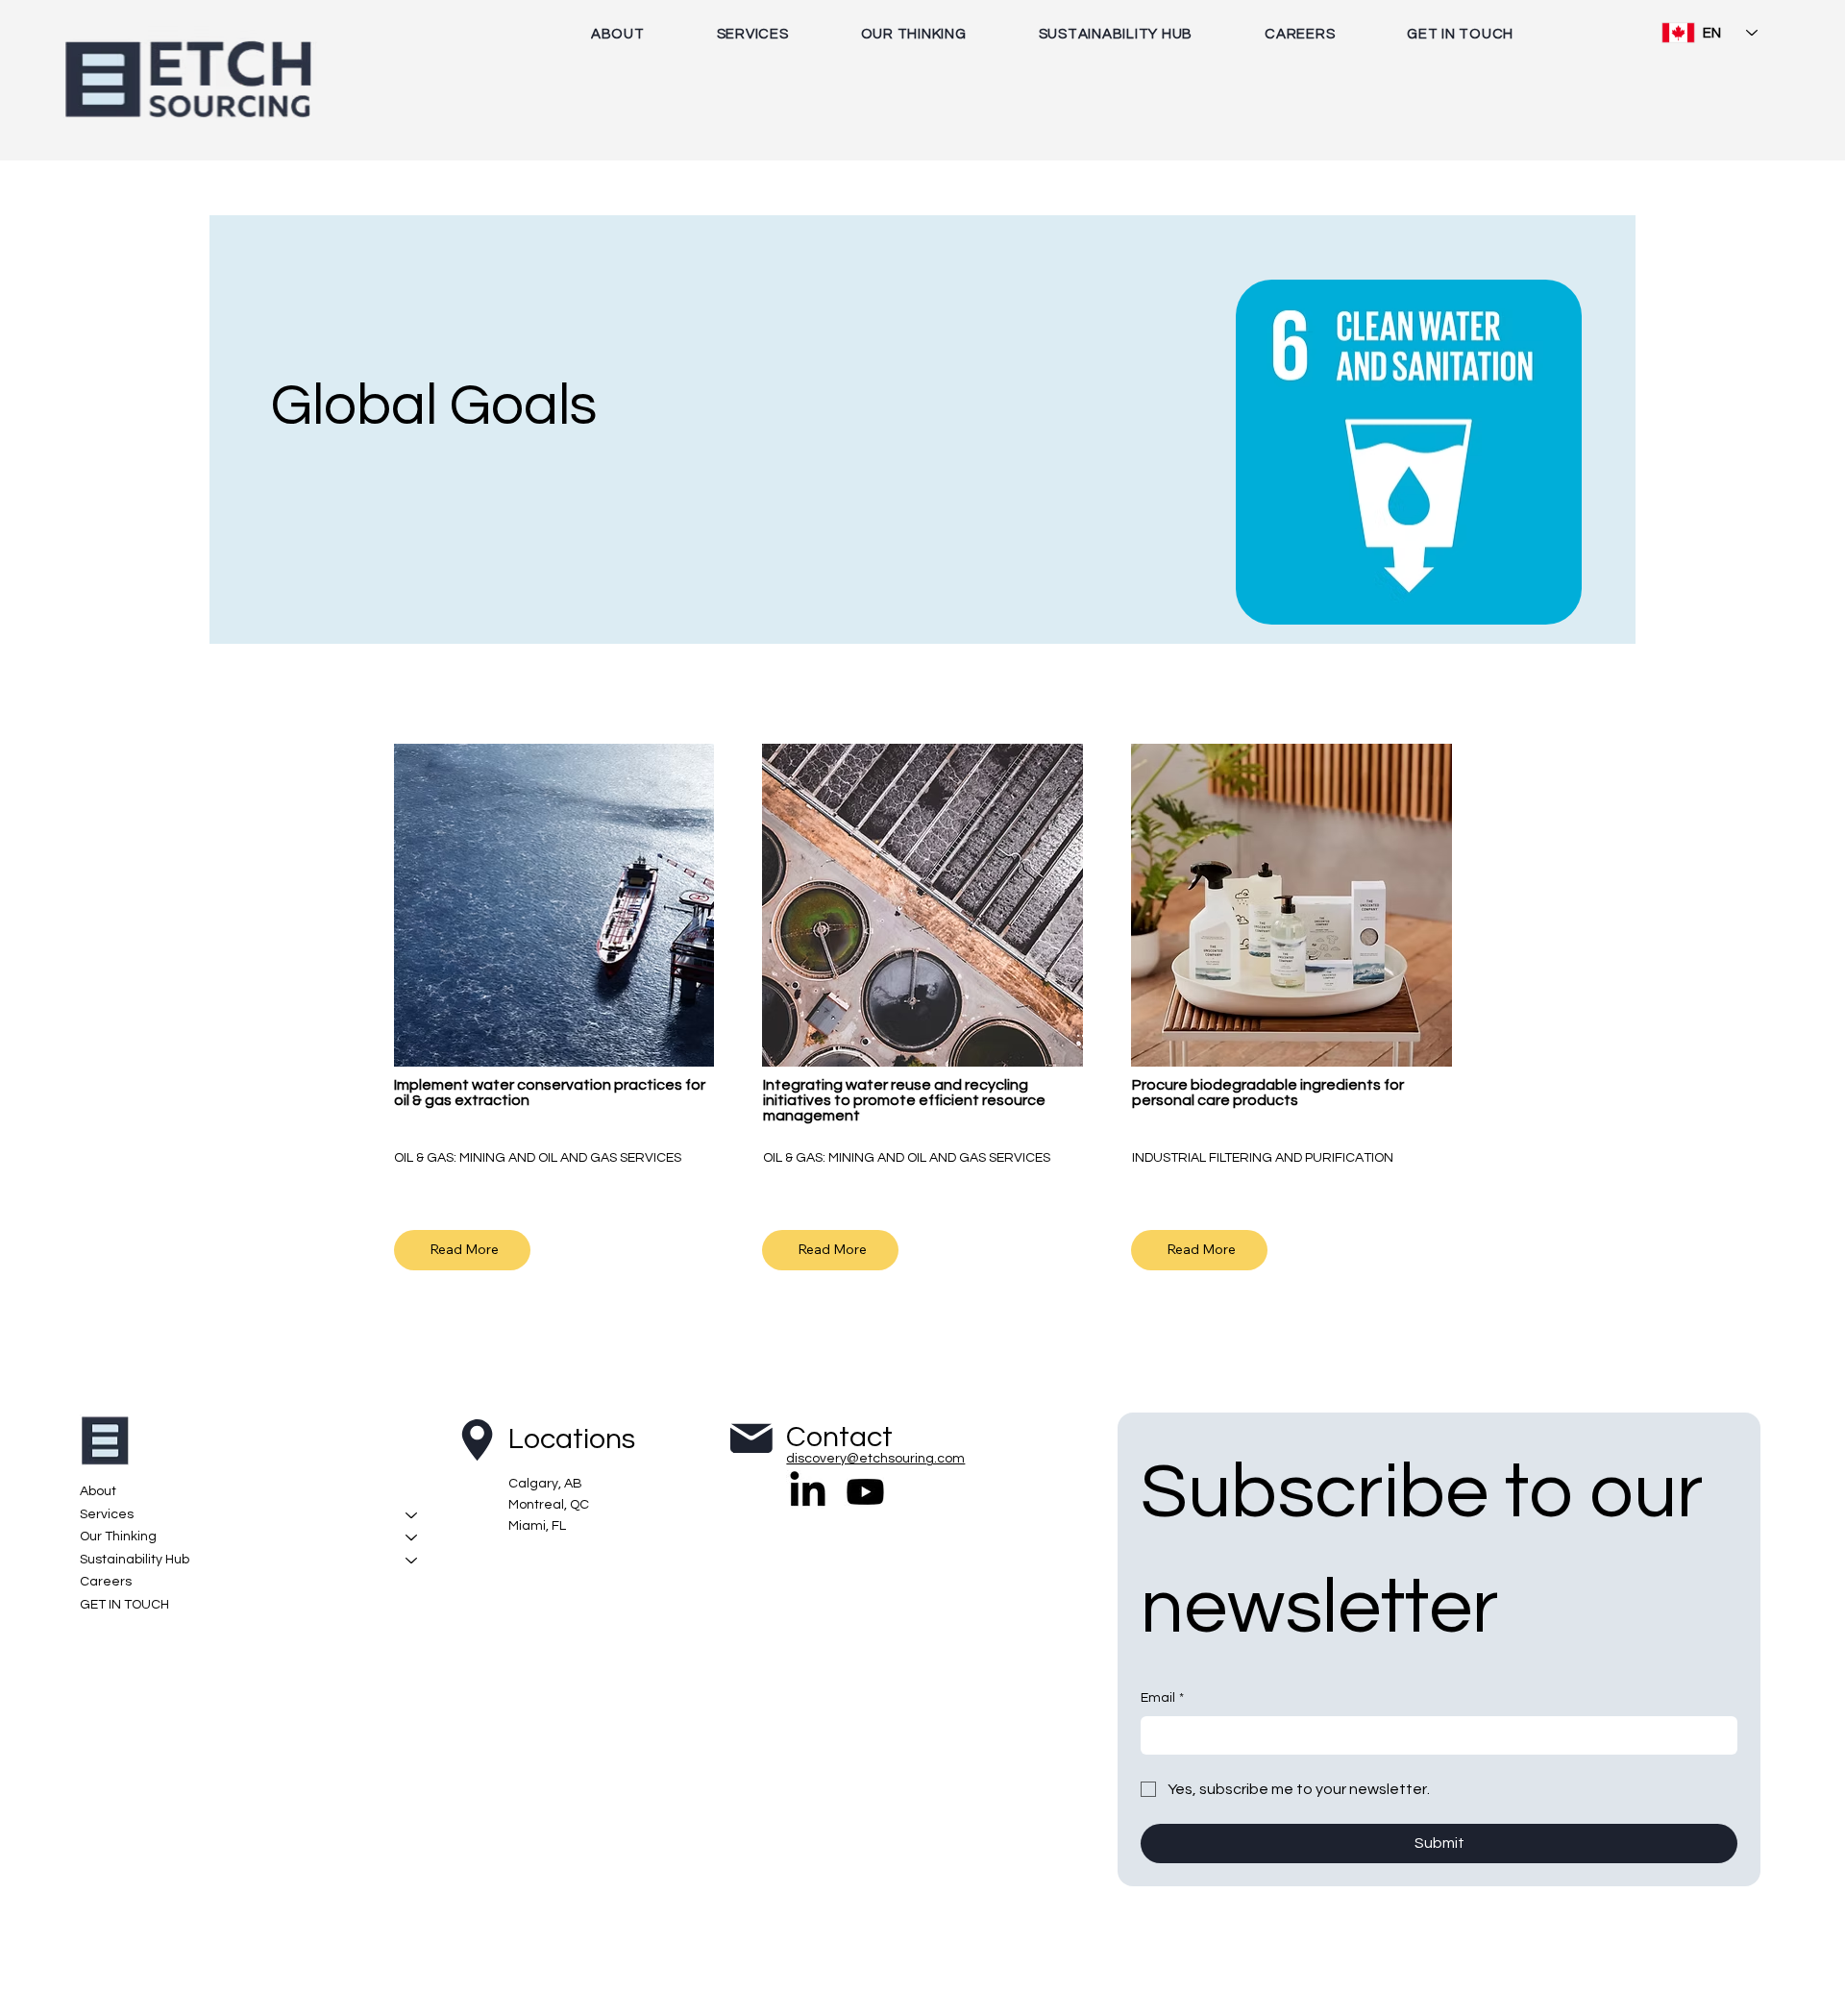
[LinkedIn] (808, 1492)
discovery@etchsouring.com (875, 1459)
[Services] (412, 1515)
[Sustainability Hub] (412, 1561)
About (98, 1491)
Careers (106, 1582)
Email (1162, 1698)
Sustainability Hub (135, 1560)
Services (107, 1514)
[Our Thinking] (412, 1537)
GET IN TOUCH (124, 1605)
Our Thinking (118, 1537)
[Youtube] (865, 1492)
